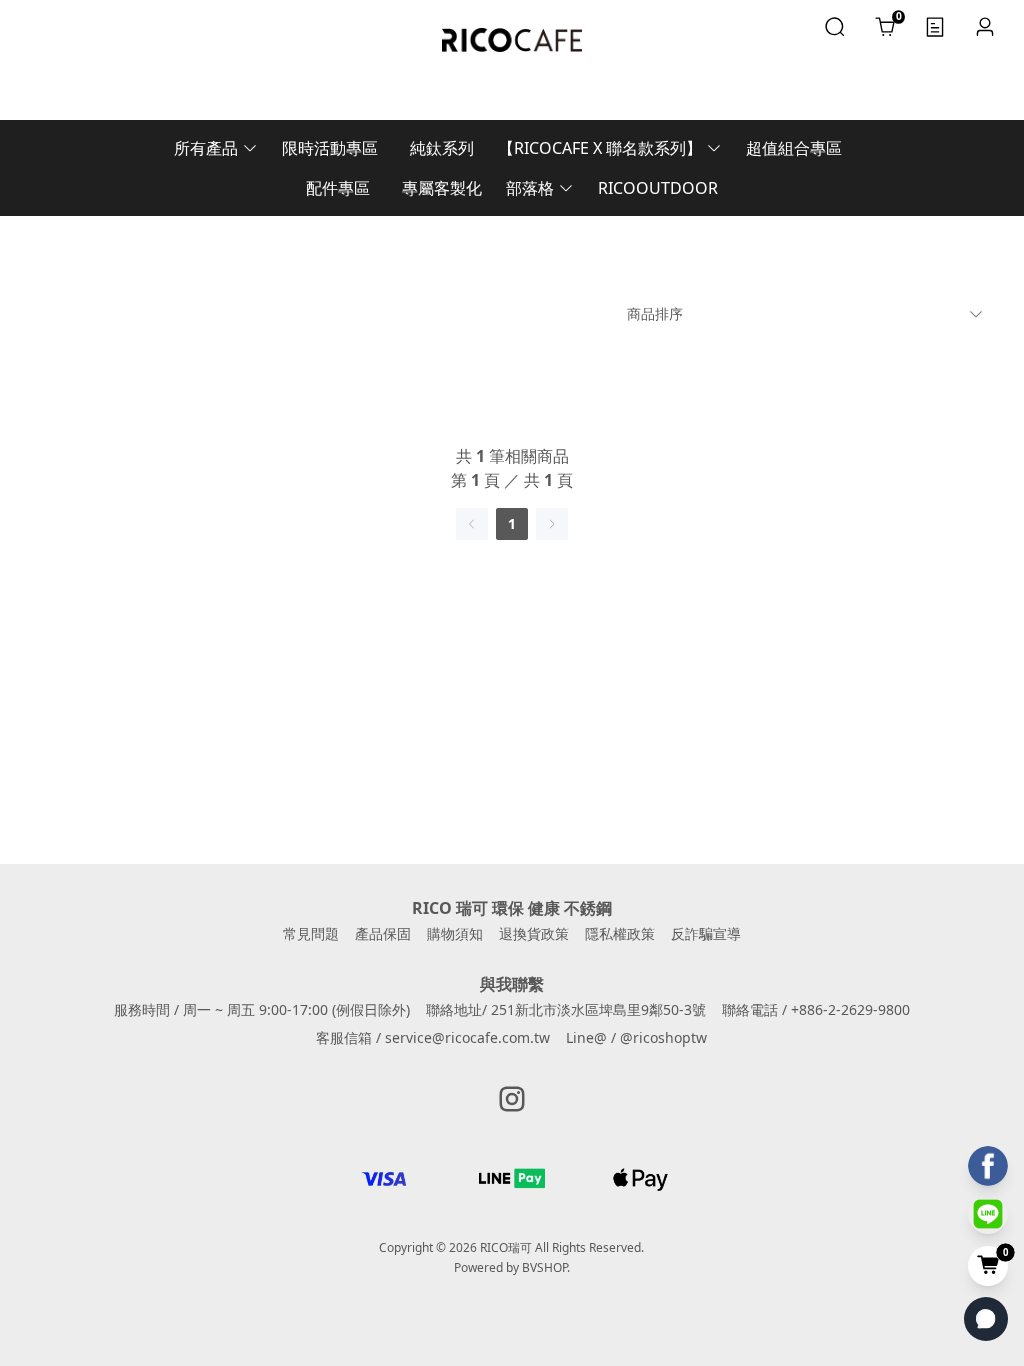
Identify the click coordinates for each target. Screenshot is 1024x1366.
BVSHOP (544, 1267)
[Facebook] (988, 1166)
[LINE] (988, 1214)
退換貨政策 (534, 933)
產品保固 (383, 933)
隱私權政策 (620, 933)
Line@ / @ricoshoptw (636, 1037)
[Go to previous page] (472, 524)
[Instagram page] (512, 1099)
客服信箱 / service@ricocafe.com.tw (433, 1037)
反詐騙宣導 (706, 933)
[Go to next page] (552, 524)
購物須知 (455, 933)
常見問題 (311, 933)
